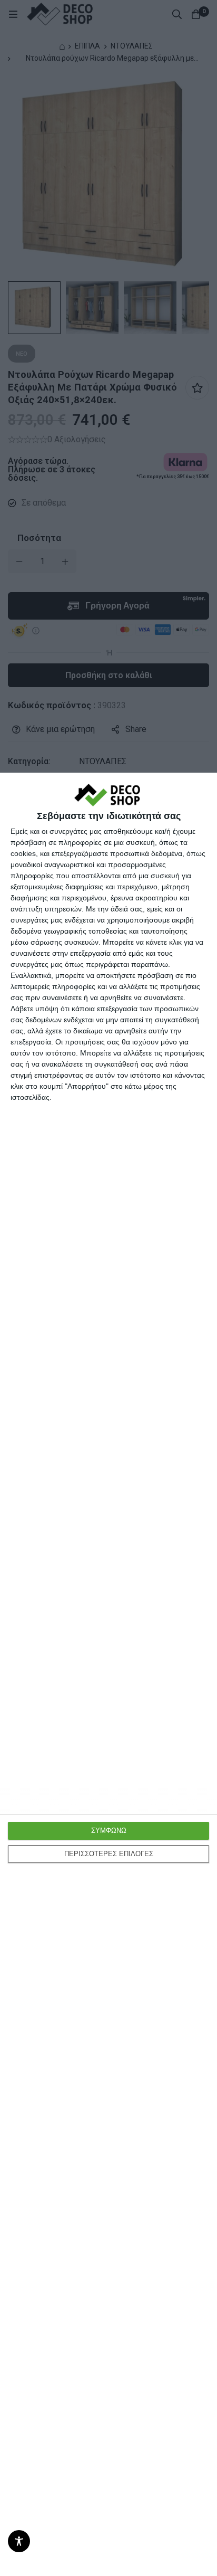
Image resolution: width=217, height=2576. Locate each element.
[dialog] (108, 1674)
